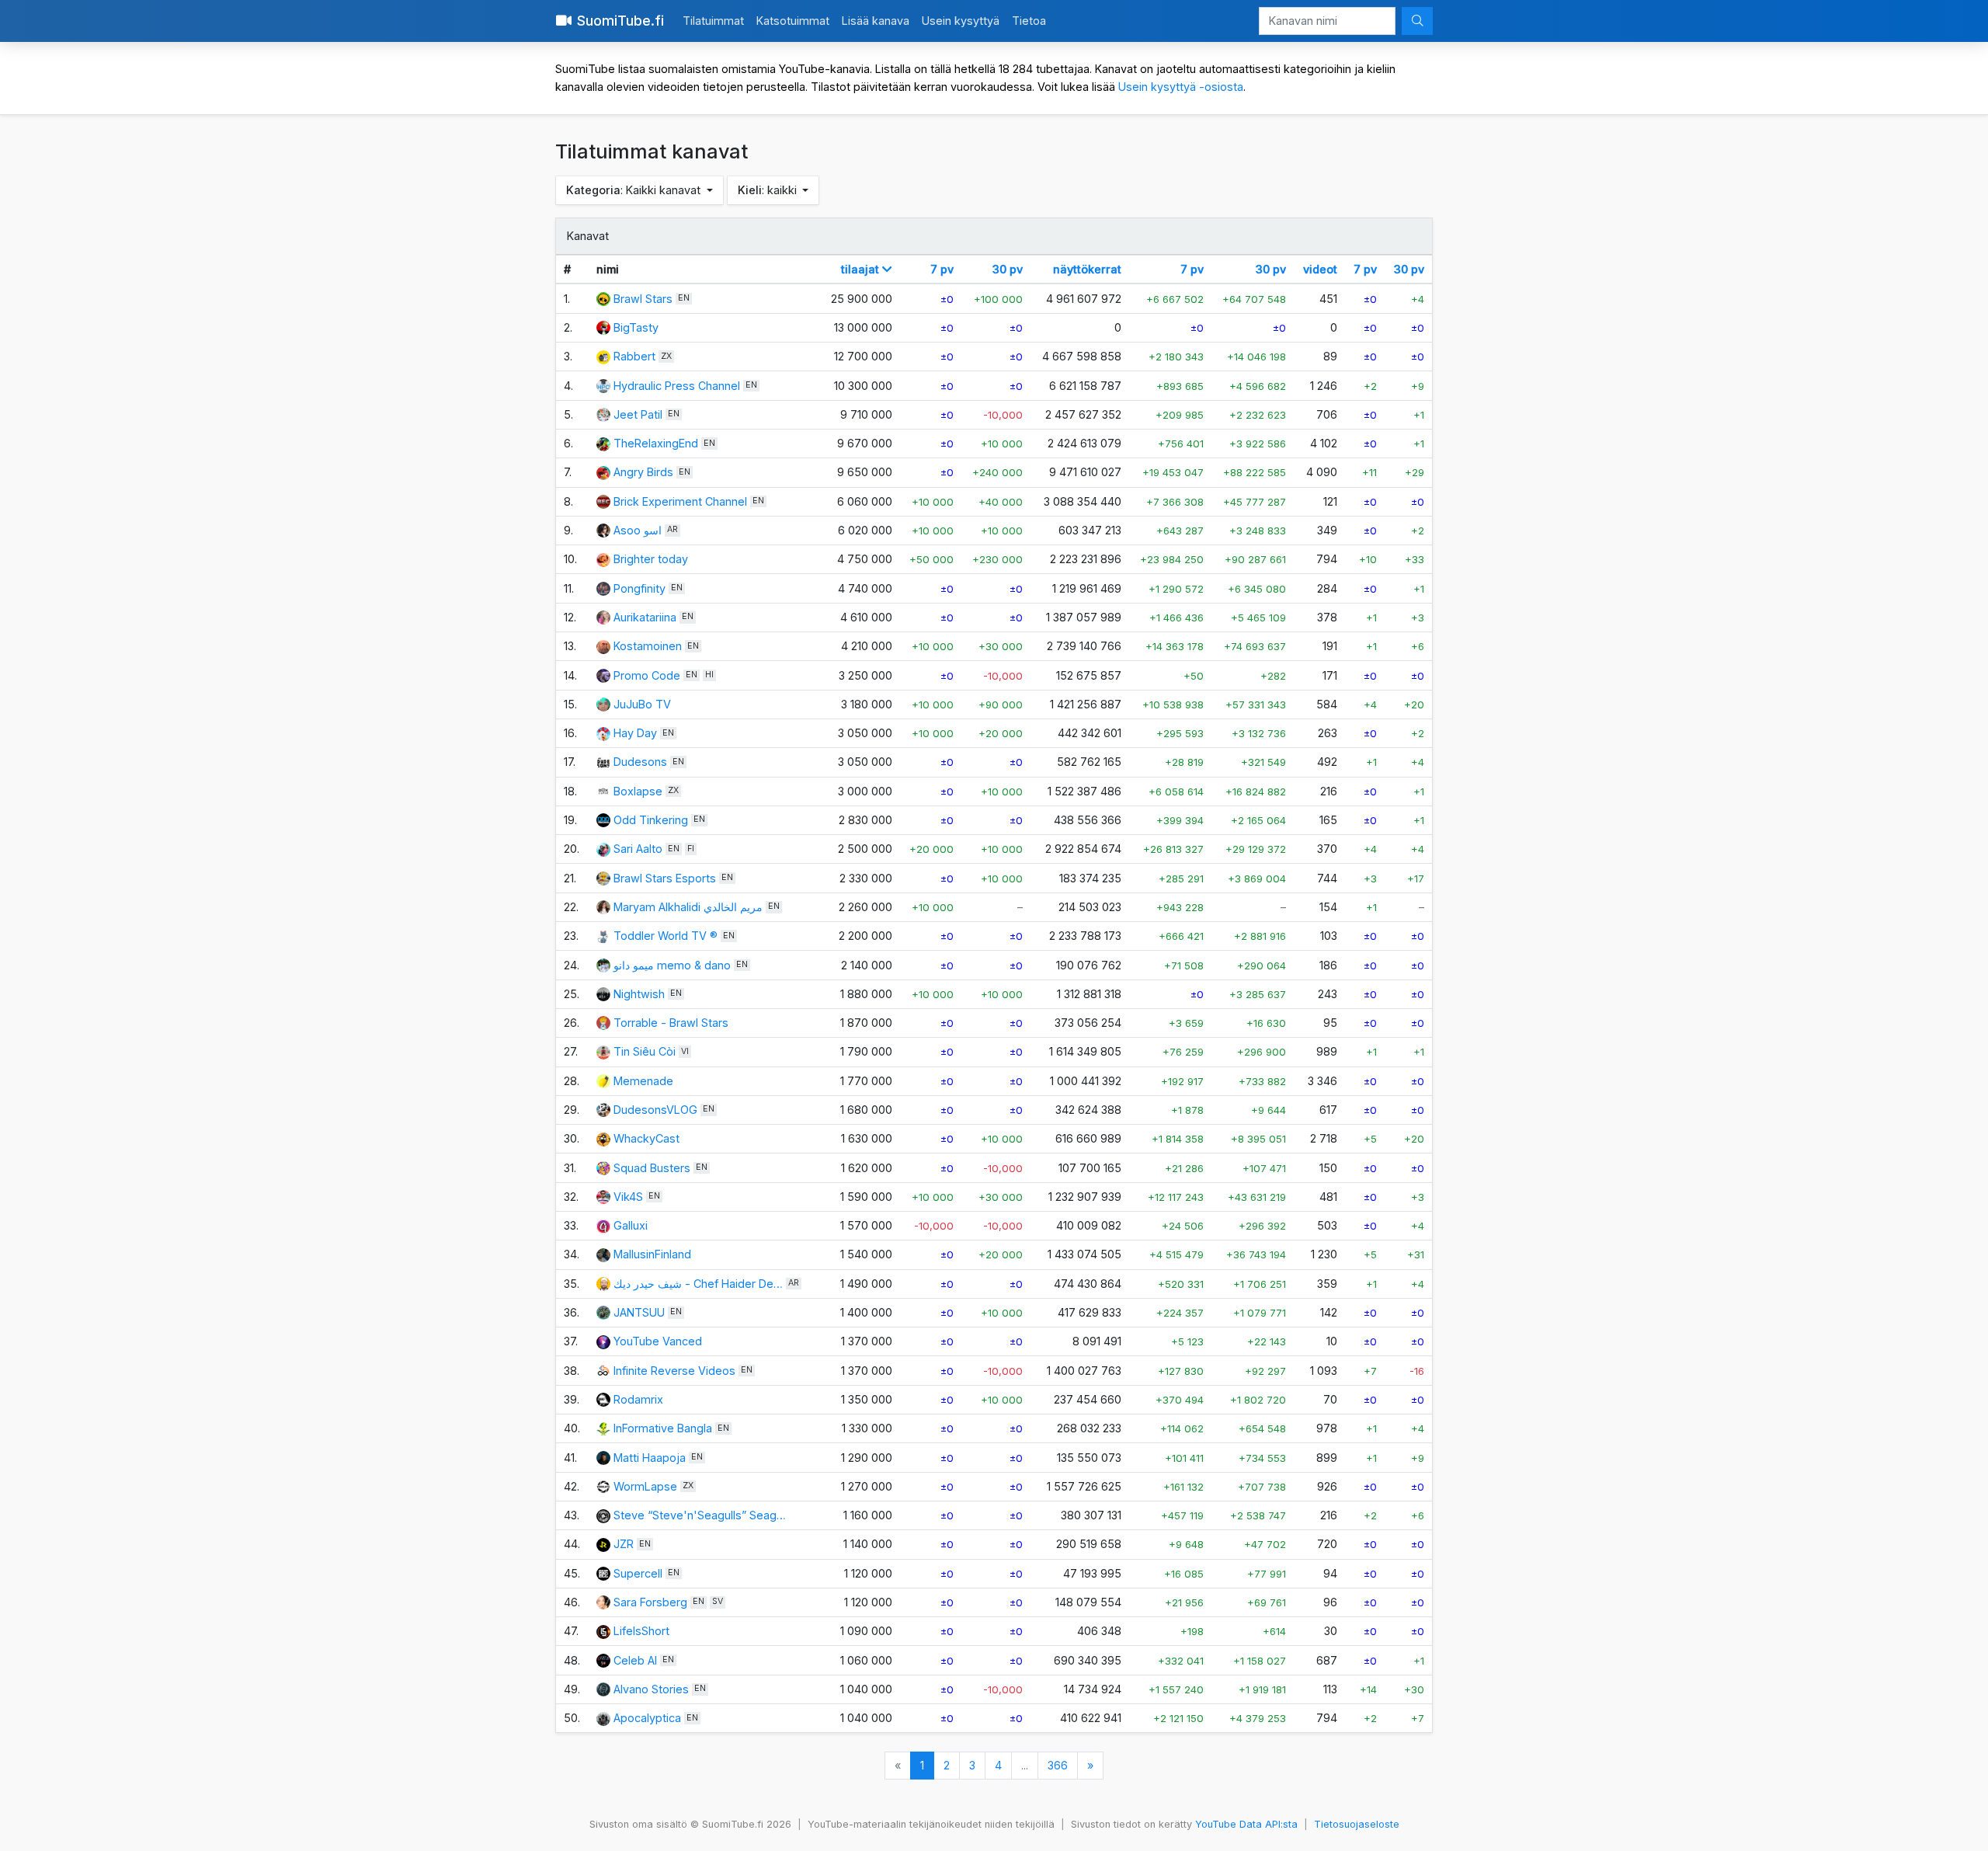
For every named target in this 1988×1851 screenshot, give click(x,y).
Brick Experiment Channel (680, 501)
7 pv (942, 269)
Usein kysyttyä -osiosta (1181, 87)
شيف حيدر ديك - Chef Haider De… (698, 1284)
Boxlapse (638, 791)
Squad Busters (652, 1168)
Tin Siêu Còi (645, 1051)
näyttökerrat (1087, 269)
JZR (624, 1544)
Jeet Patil (638, 414)
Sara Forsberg (650, 1602)
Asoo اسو (638, 530)
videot (1320, 269)
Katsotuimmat (793, 21)
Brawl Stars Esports (665, 878)
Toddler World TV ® (666, 936)
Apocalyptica (647, 1718)
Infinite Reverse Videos (674, 1371)
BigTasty (636, 327)
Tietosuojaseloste (1357, 1824)
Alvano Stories (653, 1689)
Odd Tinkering (651, 820)
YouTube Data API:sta (1246, 1824)
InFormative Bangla (663, 1428)
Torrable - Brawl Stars (671, 1023)
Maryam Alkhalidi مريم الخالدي (688, 907)
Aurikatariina (645, 617)
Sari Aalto (638, 849)
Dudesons (640, 762)
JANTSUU (639, 1312)
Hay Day (635, 733)
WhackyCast (646, 1138)
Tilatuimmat (713, 21)
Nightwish (639, 994)
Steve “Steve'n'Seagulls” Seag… (700, 1515)
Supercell (638, 1573)
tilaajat (862, 269)
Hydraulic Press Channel (677, 386)
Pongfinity (639, 588)
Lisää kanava (876, 21)
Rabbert (634, 356)
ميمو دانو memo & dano (672, 965)
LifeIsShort (641, 1631)
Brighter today (651, 559)
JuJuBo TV (642, 704)
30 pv (1008, 269)
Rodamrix (638, 1399)
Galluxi (631, 1225)
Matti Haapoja (650, 1458)
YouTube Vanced (658, 1341)
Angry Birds (643, 472)
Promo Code (647, 675)
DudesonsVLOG (655, 1110)
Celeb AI (635, 1660)
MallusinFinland (652, 1254)
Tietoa (1029, 21)
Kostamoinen (648, 646)
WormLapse (645, 1486)
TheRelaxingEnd (656, 443)
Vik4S (628, 1197)
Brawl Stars (643, 299)
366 (1058, 1765)
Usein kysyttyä (961, 21)
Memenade (643, 1081)
